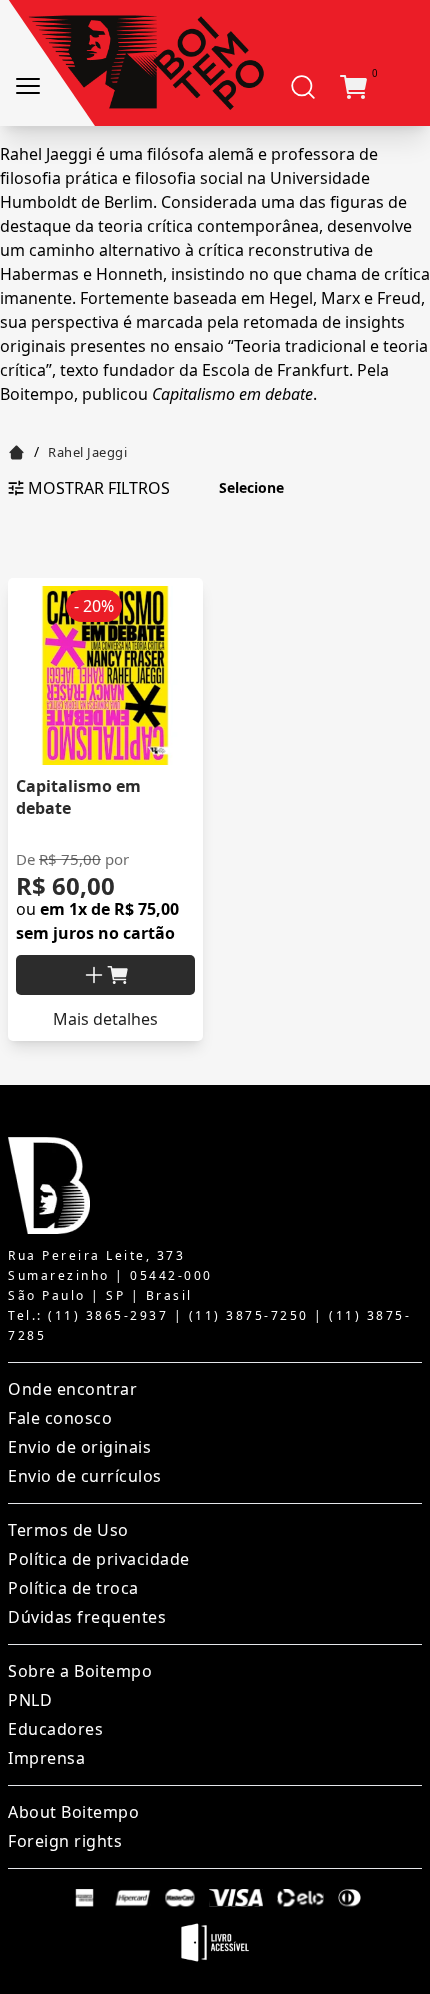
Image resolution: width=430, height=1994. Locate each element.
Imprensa (46, 1758)
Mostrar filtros (99, 488)
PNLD (30, 1700)
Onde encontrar (72, 1389)
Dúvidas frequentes (87, 1617)
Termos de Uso (68, 1530)
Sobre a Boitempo (80, 1671)
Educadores (55, 1729)
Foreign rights (65, 1841)
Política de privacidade (99, 1559)
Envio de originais (79, 1447)
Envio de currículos (85, 1476)
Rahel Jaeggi (87, 452)
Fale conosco (60, 1418)
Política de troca (73, 1588)
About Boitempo (73, 1812)
